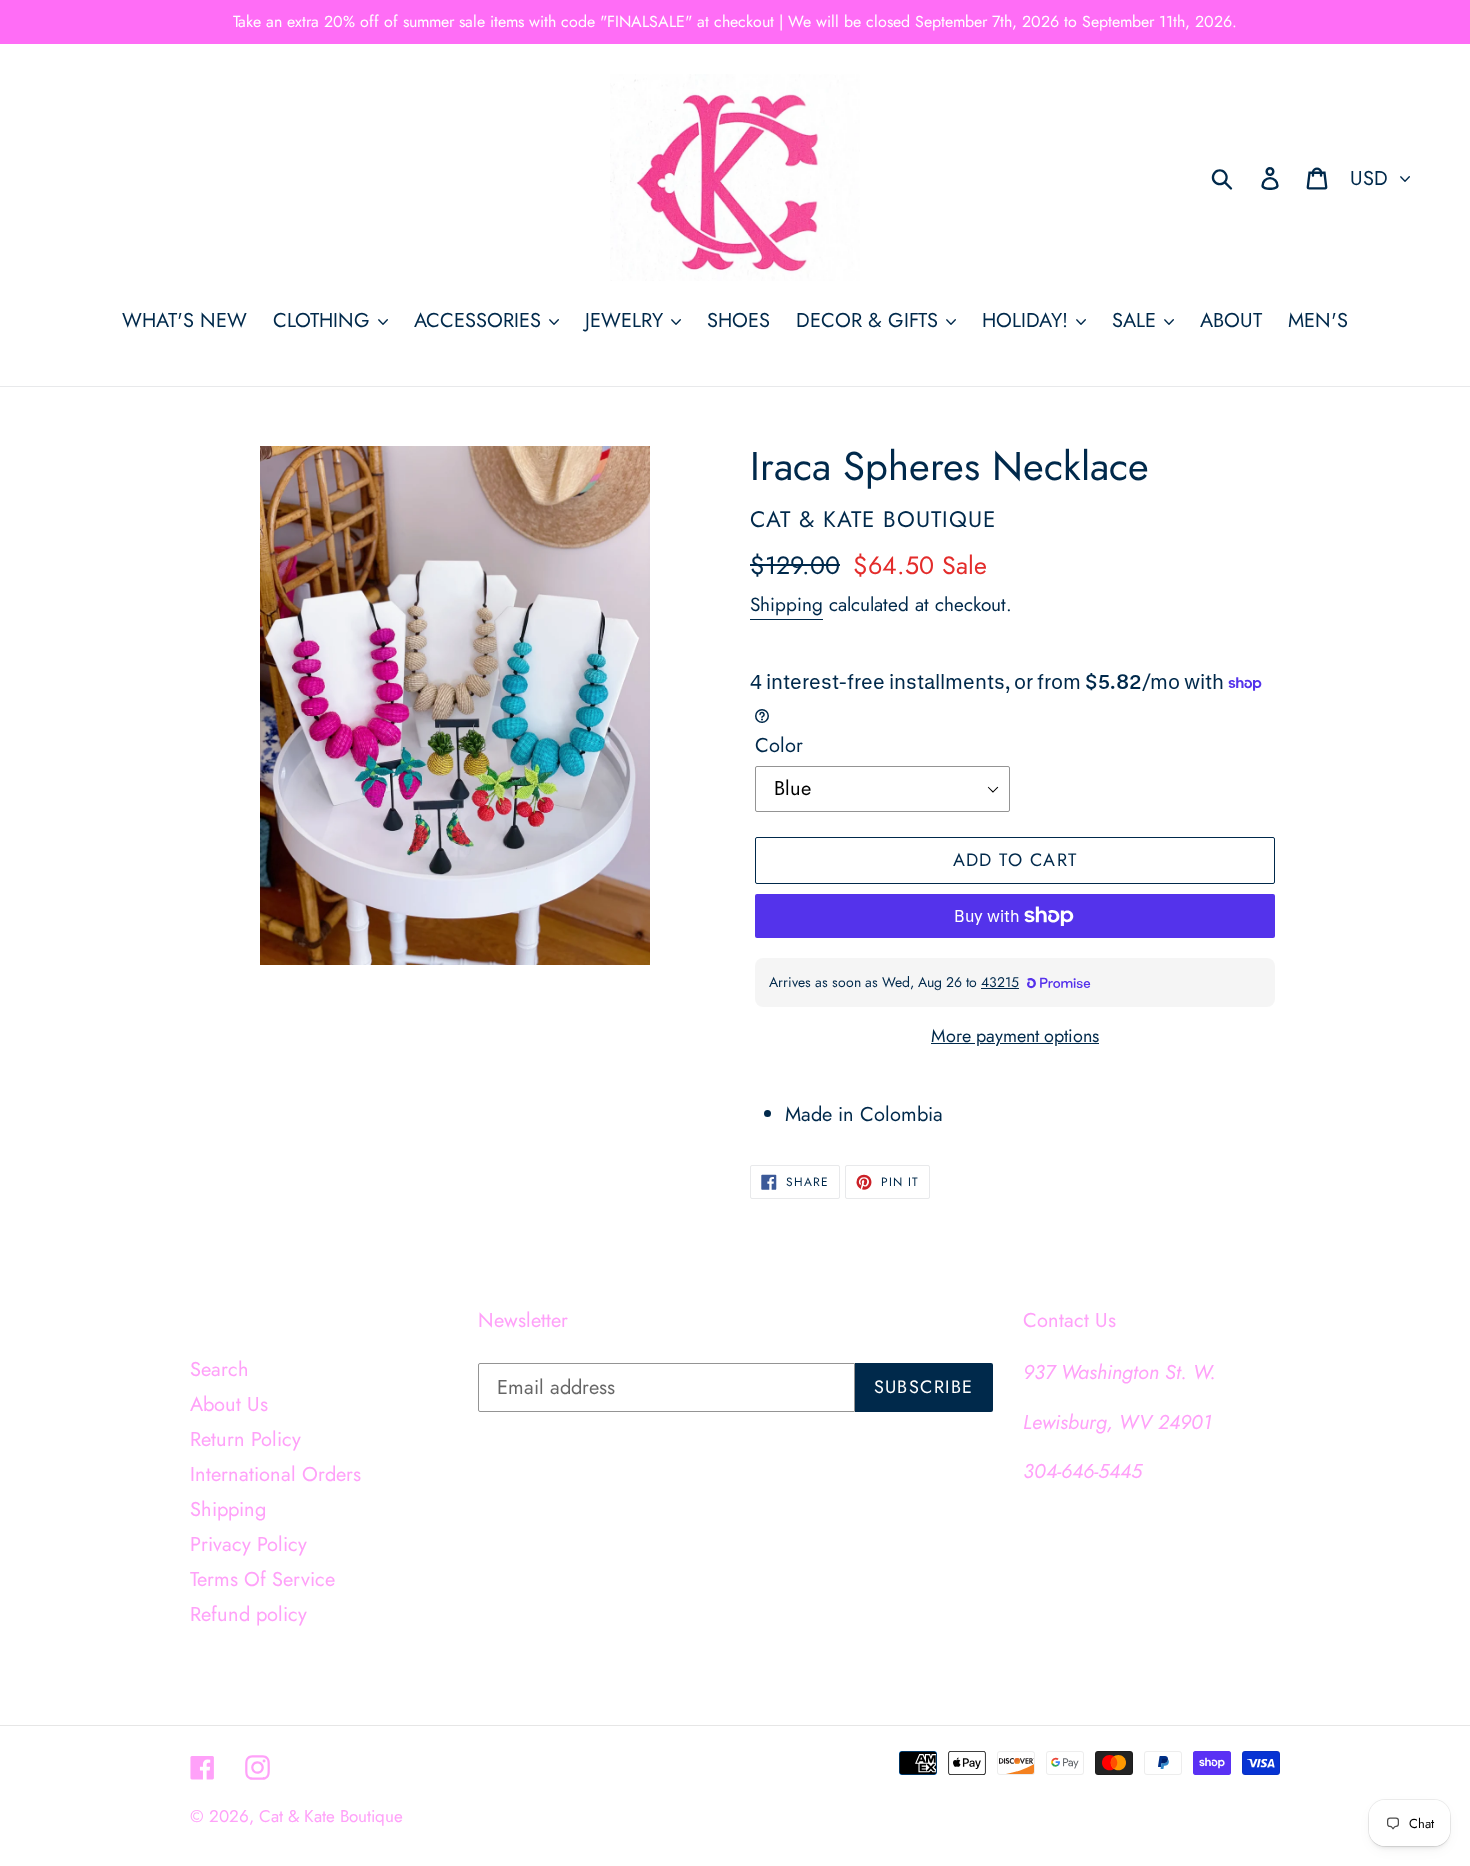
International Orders (275, 1474)
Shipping (786, 604)
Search (219, 1369)
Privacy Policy (248, 1544)
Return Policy (245, 1439)
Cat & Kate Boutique (331, 1816)
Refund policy (248, 1614)
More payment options (1015, 1036)
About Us (229, 1404)
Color (779, 745)
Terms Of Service (262, 1579)
